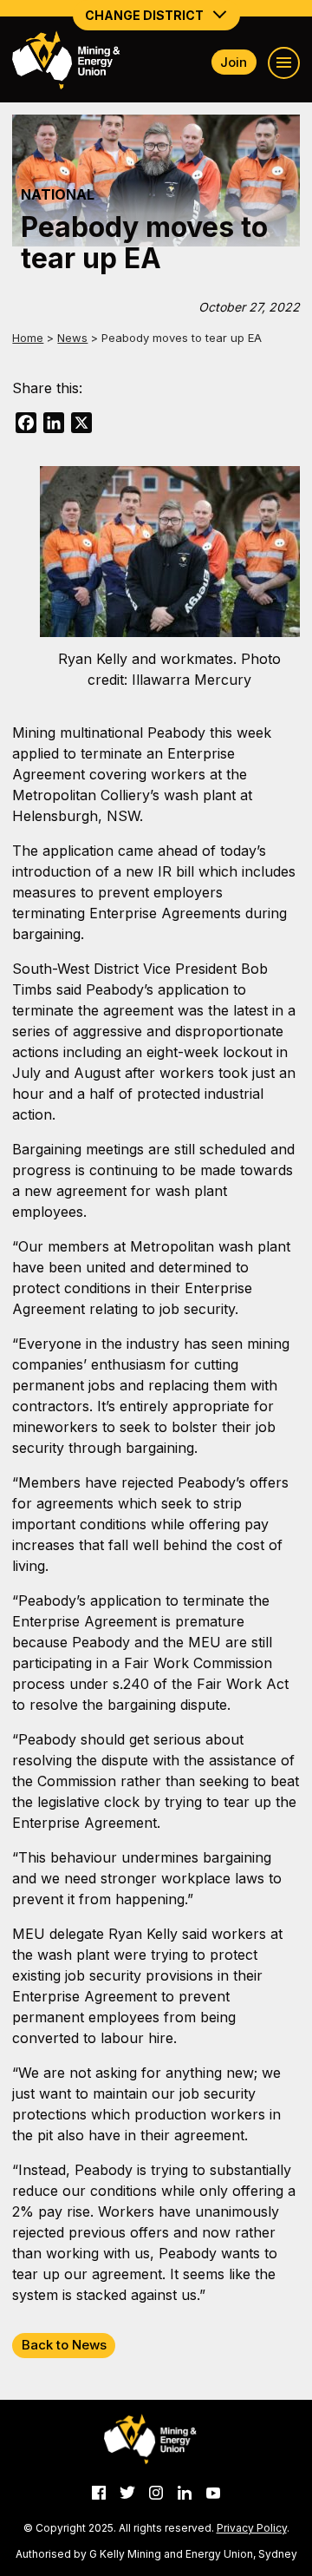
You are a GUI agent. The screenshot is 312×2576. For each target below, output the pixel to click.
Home (28, 338)
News (72, 338)
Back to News (64, 2345)
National (58, 194)
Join (234, 62)
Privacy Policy (252, 2528)
